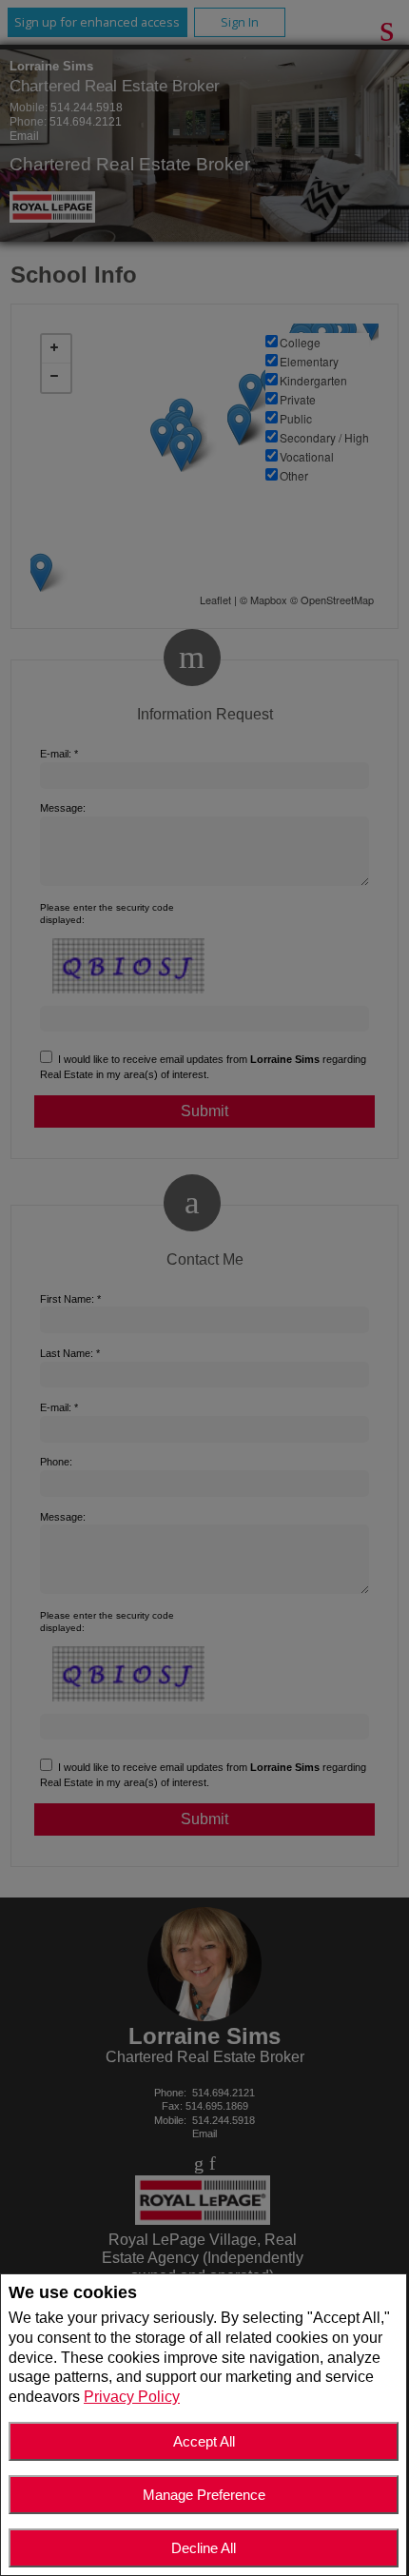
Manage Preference (204, 2495)
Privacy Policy (132, 2397)
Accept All (204, 2441)
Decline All (204, 2548)
